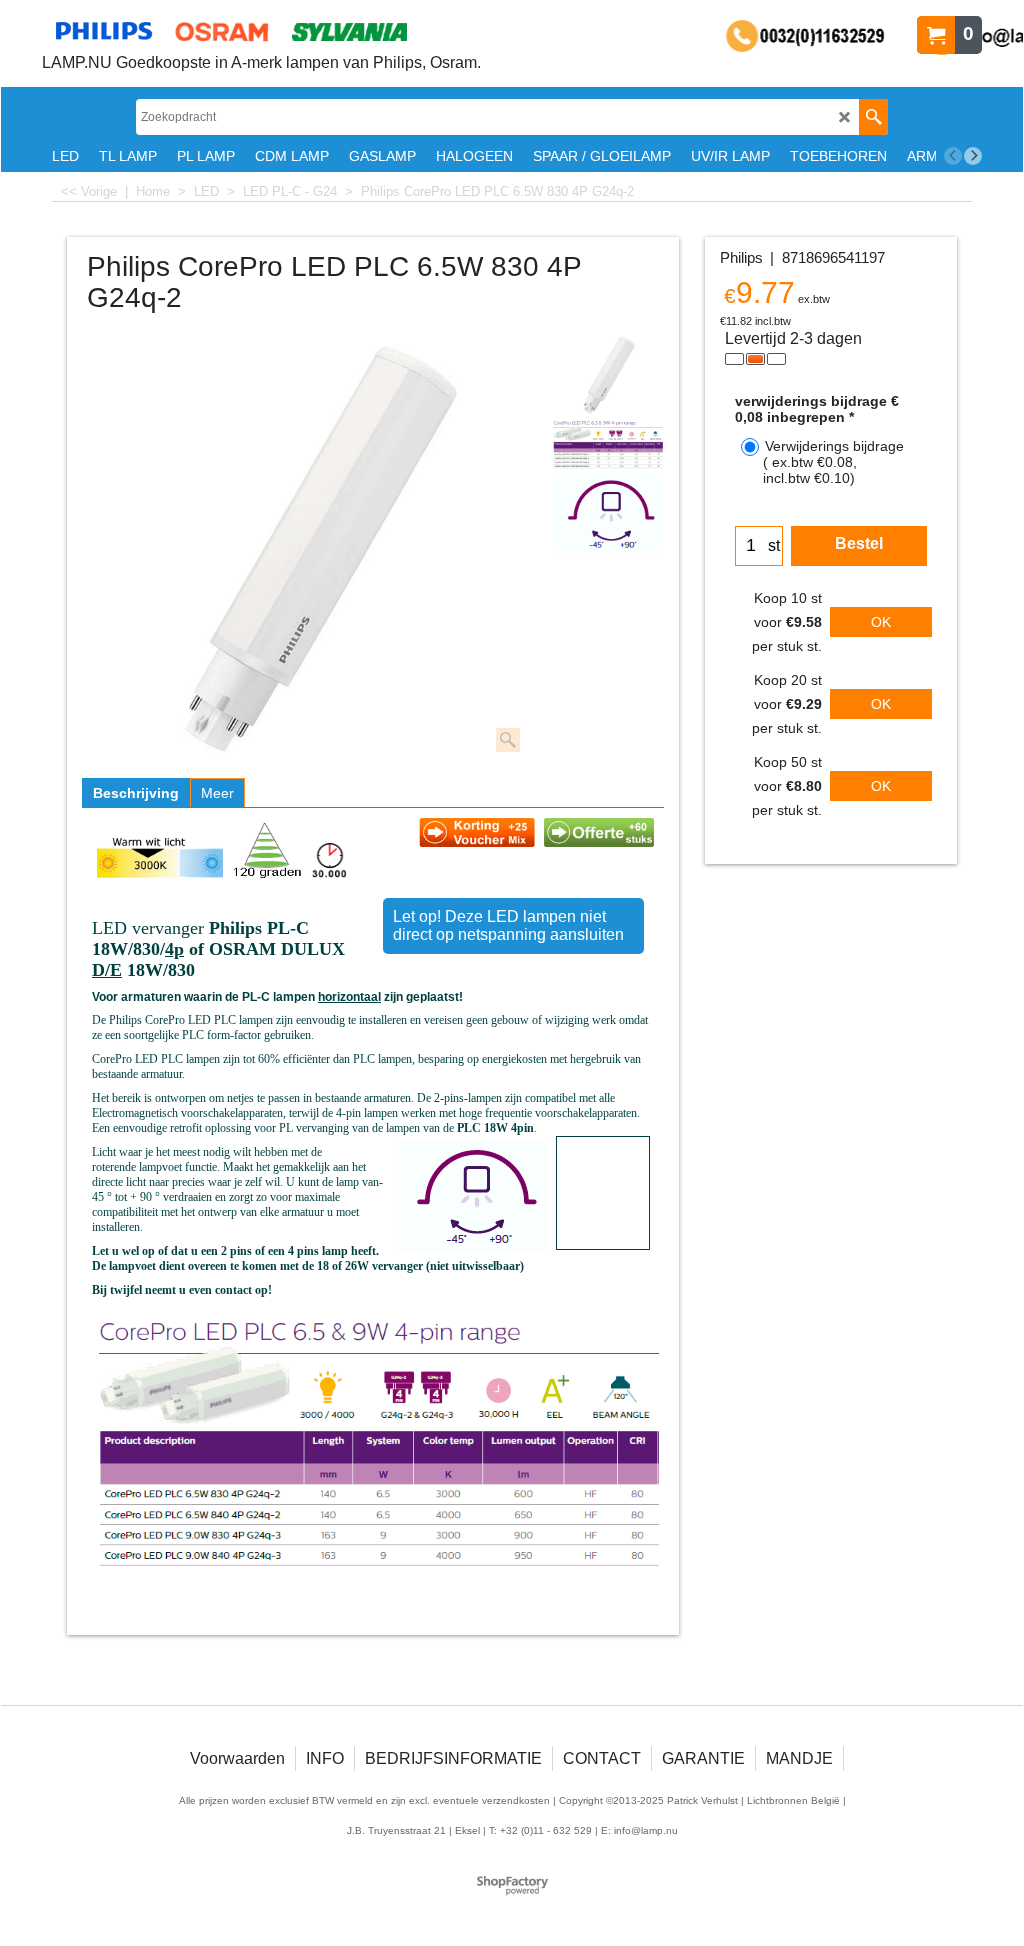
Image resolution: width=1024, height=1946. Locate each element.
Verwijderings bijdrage (833, 462)
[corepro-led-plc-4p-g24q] (608, 444)
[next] (973, 156)
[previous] (953, 156)
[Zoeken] (873, 117)
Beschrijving (136, 793)
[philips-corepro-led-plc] (608, 514)
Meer (217, 793)
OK (881, 622)
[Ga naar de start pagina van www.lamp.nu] (261, 31)
